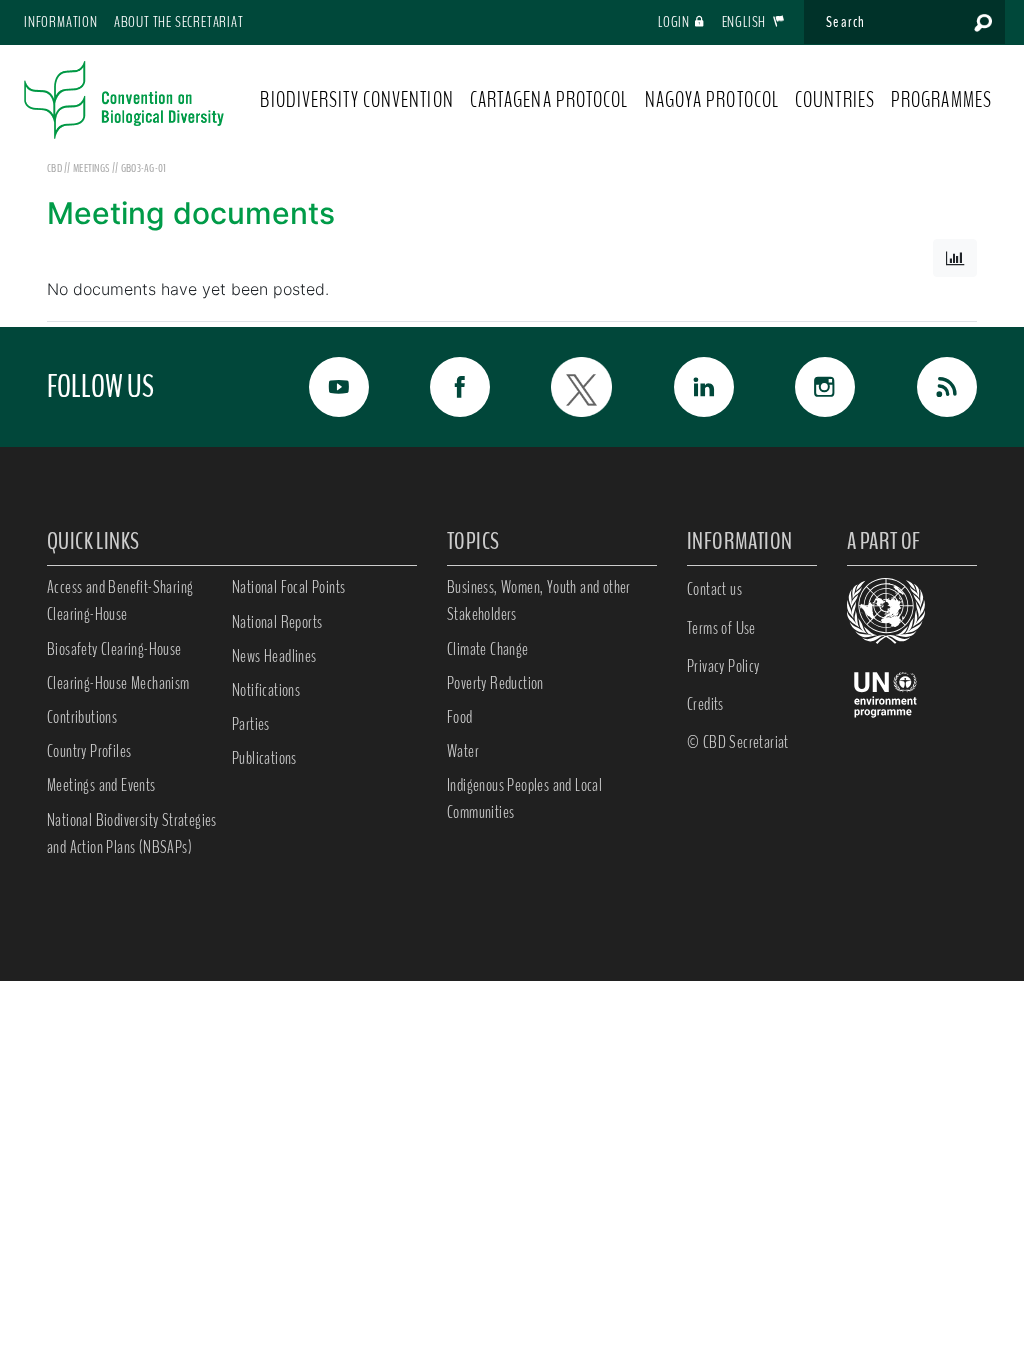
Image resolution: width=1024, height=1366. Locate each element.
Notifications (266, 690)
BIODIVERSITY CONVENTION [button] (356, 100)
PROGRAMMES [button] (941, 100)
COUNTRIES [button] (835, 100)
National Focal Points (288, 587)
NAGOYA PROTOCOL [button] (712, 100)
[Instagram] (815, 387)
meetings (92, 168)
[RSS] (936, 387)
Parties (251, 724)
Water (463, 751)
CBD (54, 168)
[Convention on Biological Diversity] (124, 100)
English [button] (745, 22)
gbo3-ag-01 (144, 168)
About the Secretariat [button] (179, 22)
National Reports (277, 622)
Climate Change (488, 649)
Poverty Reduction (495, 683)
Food (460, 717)
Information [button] (61, 22)
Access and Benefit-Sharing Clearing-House (120, 600)
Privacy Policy (723, 666)
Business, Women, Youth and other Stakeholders (539, 600)
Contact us (714, 589)
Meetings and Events (101, 785)
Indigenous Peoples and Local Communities (524, 798)
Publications (264, 758)
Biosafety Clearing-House (114, 649)
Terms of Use (721, 628)
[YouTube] (328, 387)
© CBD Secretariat (738, 742)
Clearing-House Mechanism (118, 683)
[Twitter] (571, 387)
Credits (705, 704)
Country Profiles (89, 751)
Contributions (82, 717)
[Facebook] (450, 387)
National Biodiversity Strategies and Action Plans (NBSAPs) (132, 833)
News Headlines (274, 656)
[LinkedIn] (693, 387)
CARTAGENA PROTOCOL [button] (549, 100)
